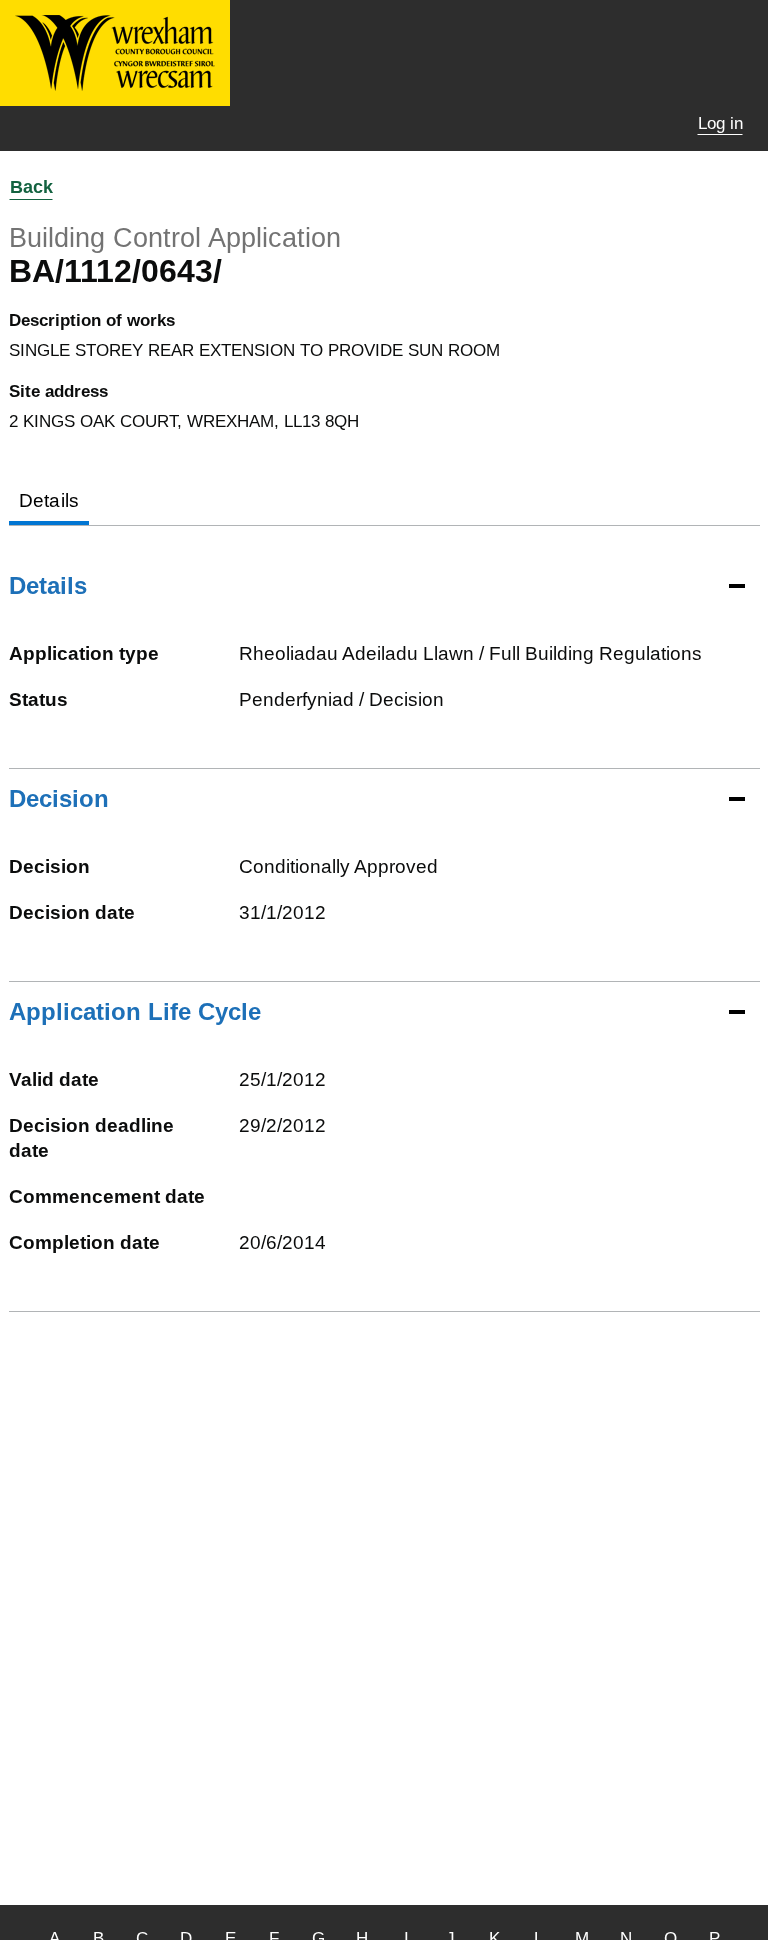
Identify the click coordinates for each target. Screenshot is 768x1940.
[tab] (49, 502)
